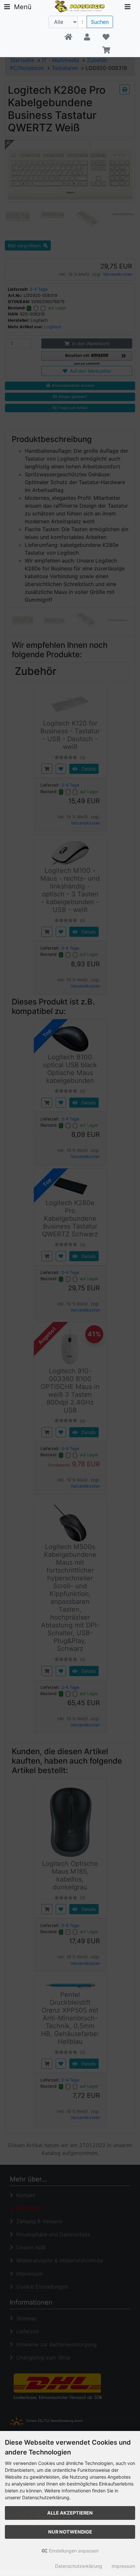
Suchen (100, 22)
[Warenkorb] (106, 50)
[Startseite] (68, 37)
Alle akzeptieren (70, 2513)
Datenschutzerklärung (79, 2566)
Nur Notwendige (70, 2532)
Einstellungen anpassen (73, 2551)
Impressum (123, 2566)
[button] (87, 37)
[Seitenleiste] (128, 7)
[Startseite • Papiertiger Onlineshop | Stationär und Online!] (81, 6)
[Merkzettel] (106, 37)
